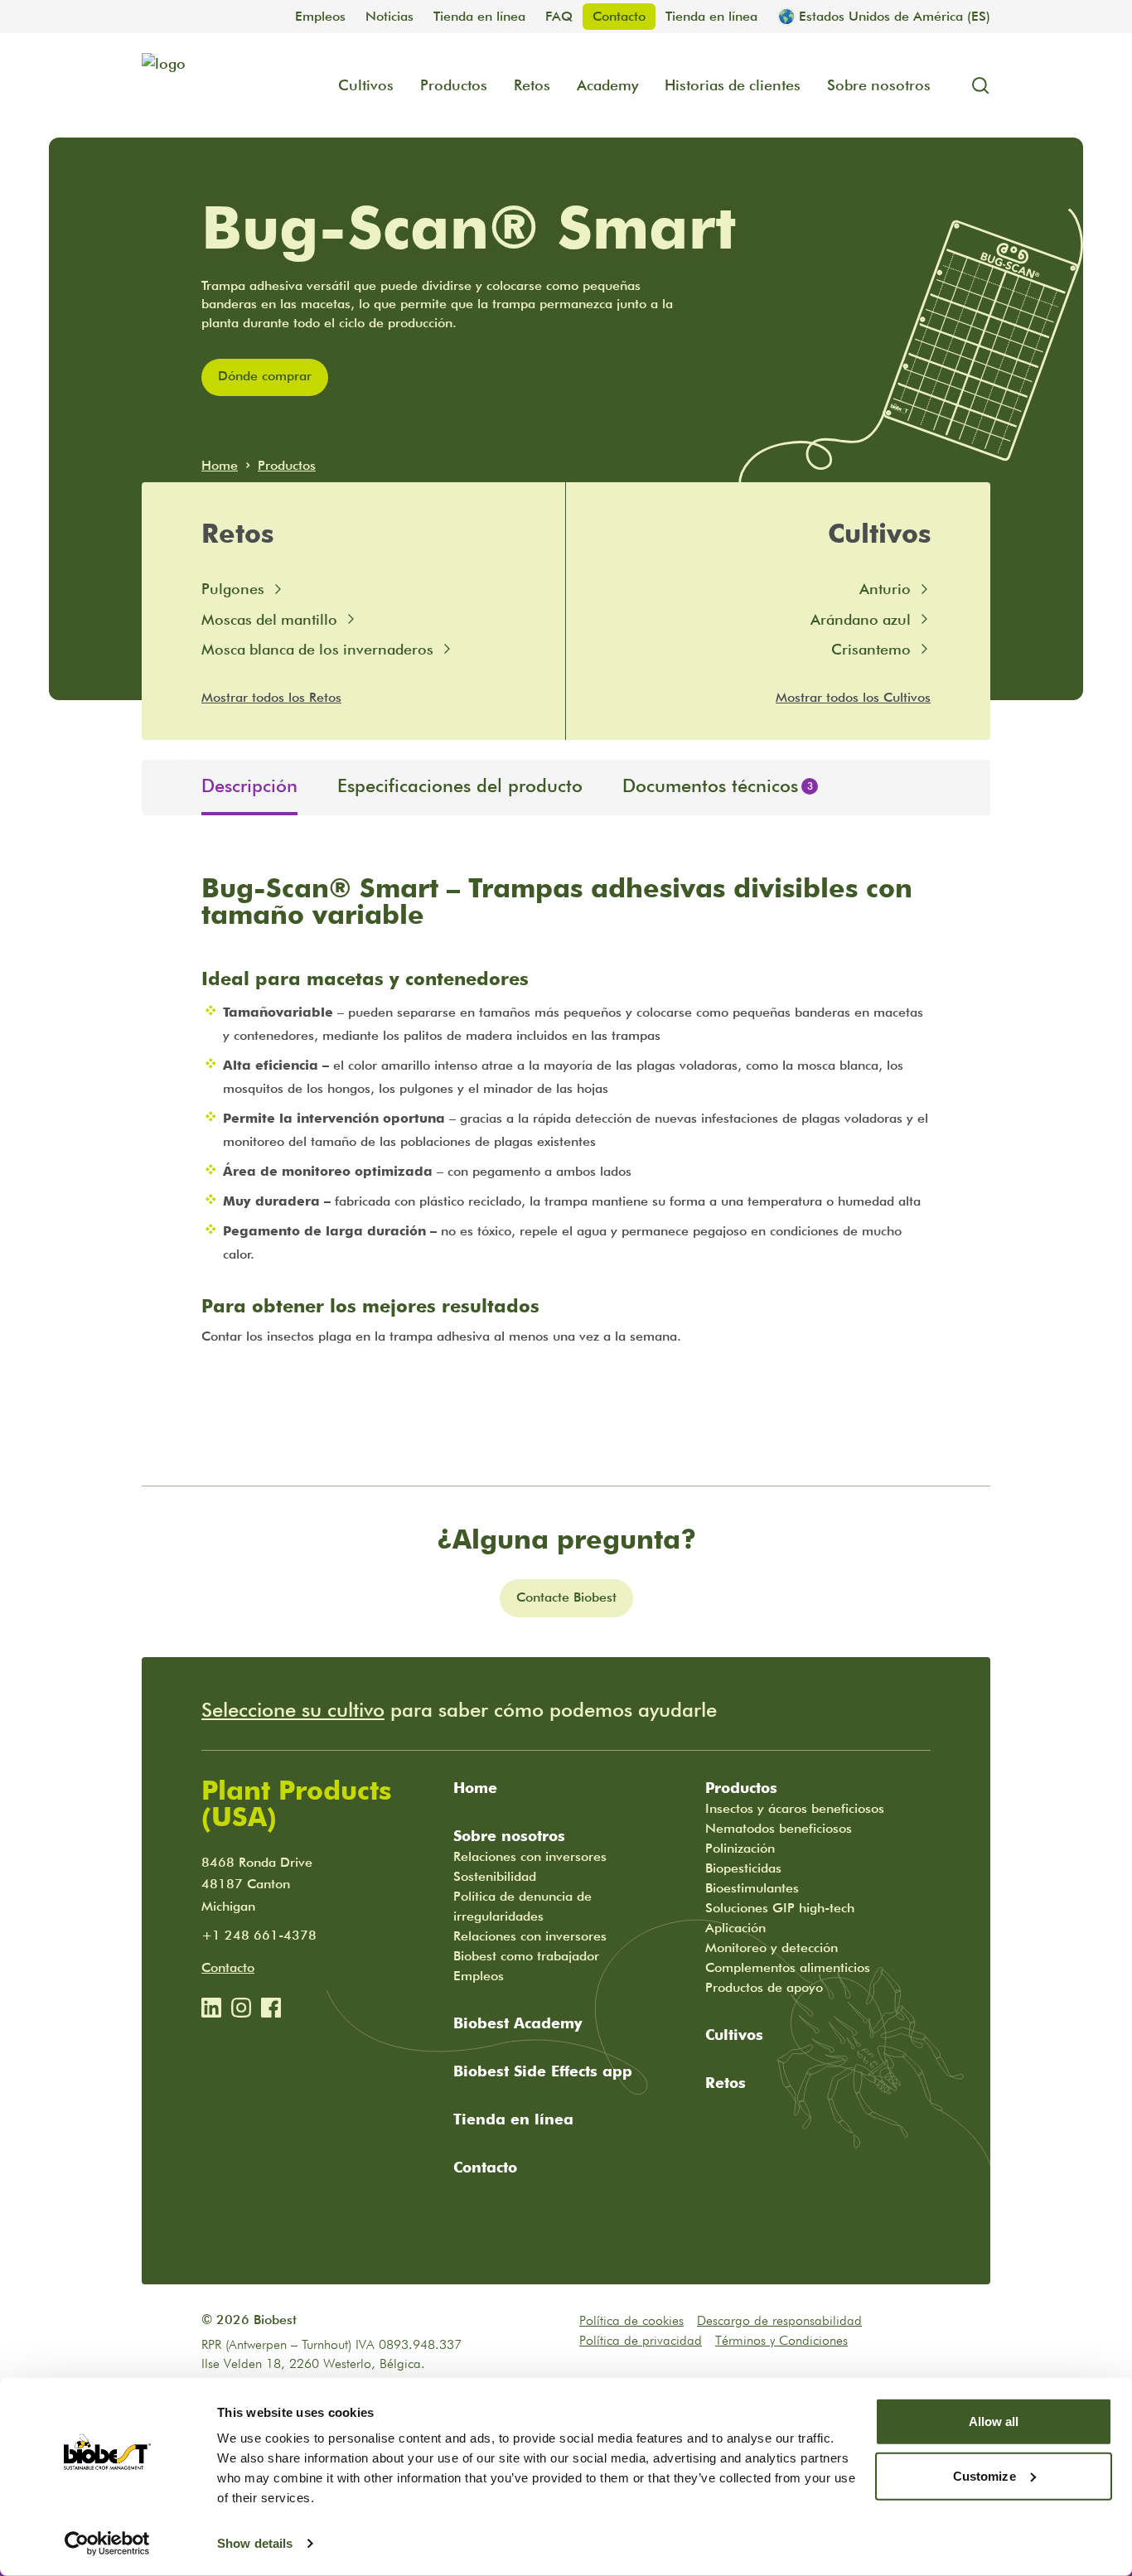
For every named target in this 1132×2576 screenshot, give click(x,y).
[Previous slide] (155, 788)
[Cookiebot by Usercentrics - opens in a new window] (107, 2544)
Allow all (994, 2421)
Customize (984, 2475)
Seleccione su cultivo (293, 1710)
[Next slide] (977, 788)
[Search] (974, 85)
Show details (255, 2543)
